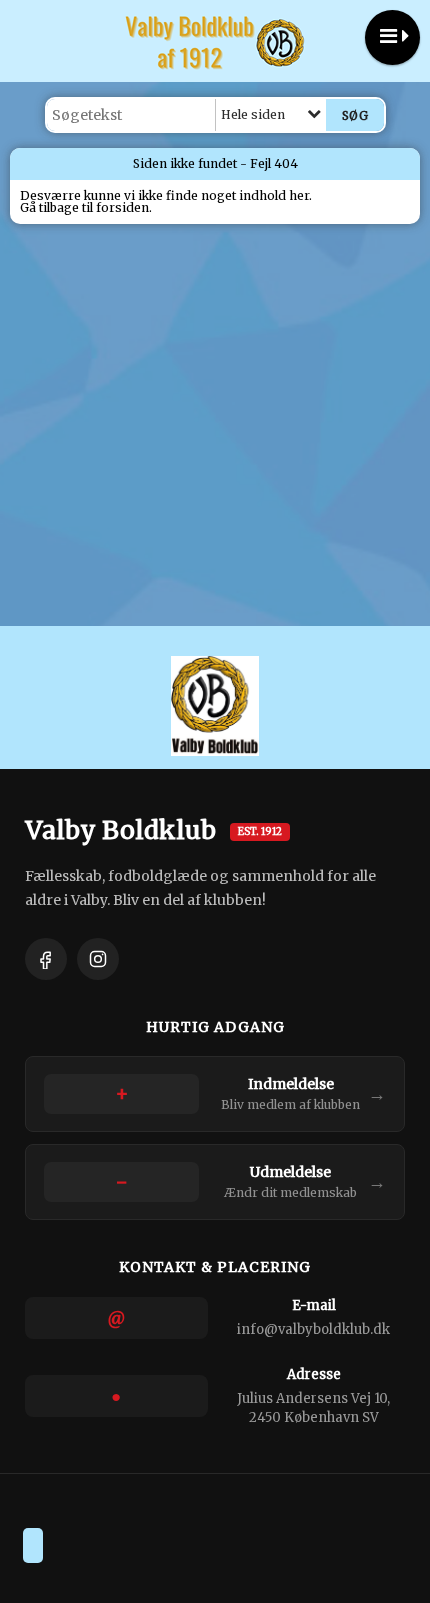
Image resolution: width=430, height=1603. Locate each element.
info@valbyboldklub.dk (313, 1329)
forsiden (122, 207)
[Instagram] (98, 959)
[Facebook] (46, 959)
